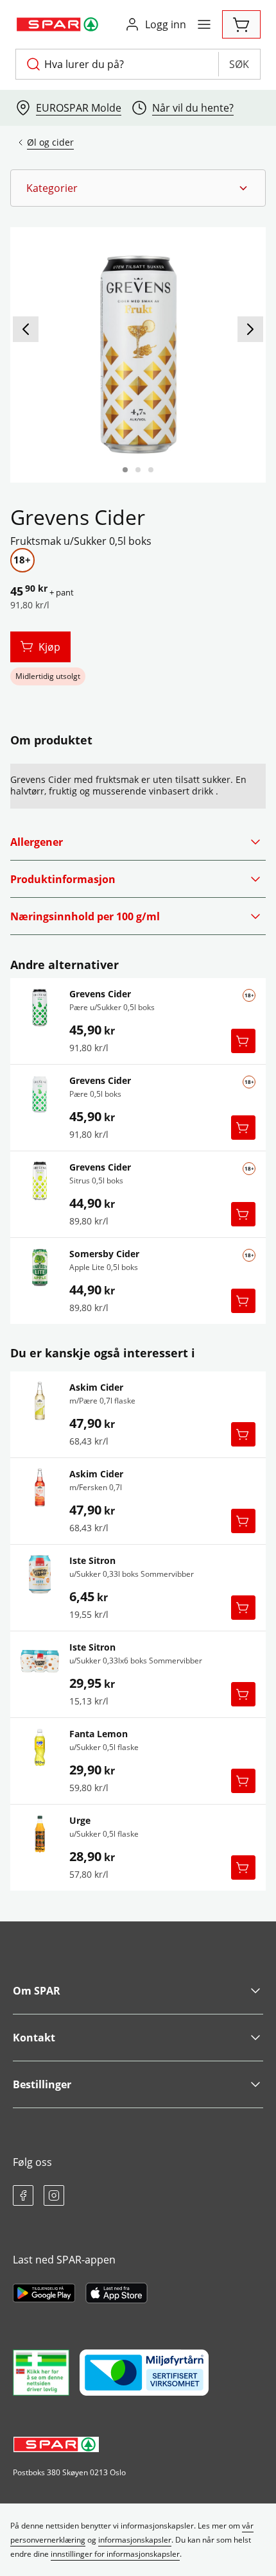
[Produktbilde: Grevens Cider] (125, 470)
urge (80, 1821)
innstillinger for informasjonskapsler (115, 2554)
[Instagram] (54, 2195)
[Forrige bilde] (26, 329)
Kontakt (34, 2038)
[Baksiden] (138, 470)
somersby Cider (104, 1254)
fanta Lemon (99, 1734)
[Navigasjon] (204, 24)
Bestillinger (42, 2084)
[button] (138, 188)
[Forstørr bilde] (138, 355)
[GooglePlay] (44, 2293)
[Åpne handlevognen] (241, 24)
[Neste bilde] (250, 329)
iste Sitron (92, 1561)
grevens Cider (100, 994)
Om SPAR (37, 1991)
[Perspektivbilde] (151, 470)
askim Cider (96, 1387)
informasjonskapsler (135, 2540)
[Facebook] (23, 2195)
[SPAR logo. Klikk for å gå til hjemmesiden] (59, 24)
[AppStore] (116, 2293)
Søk (239, 64)
